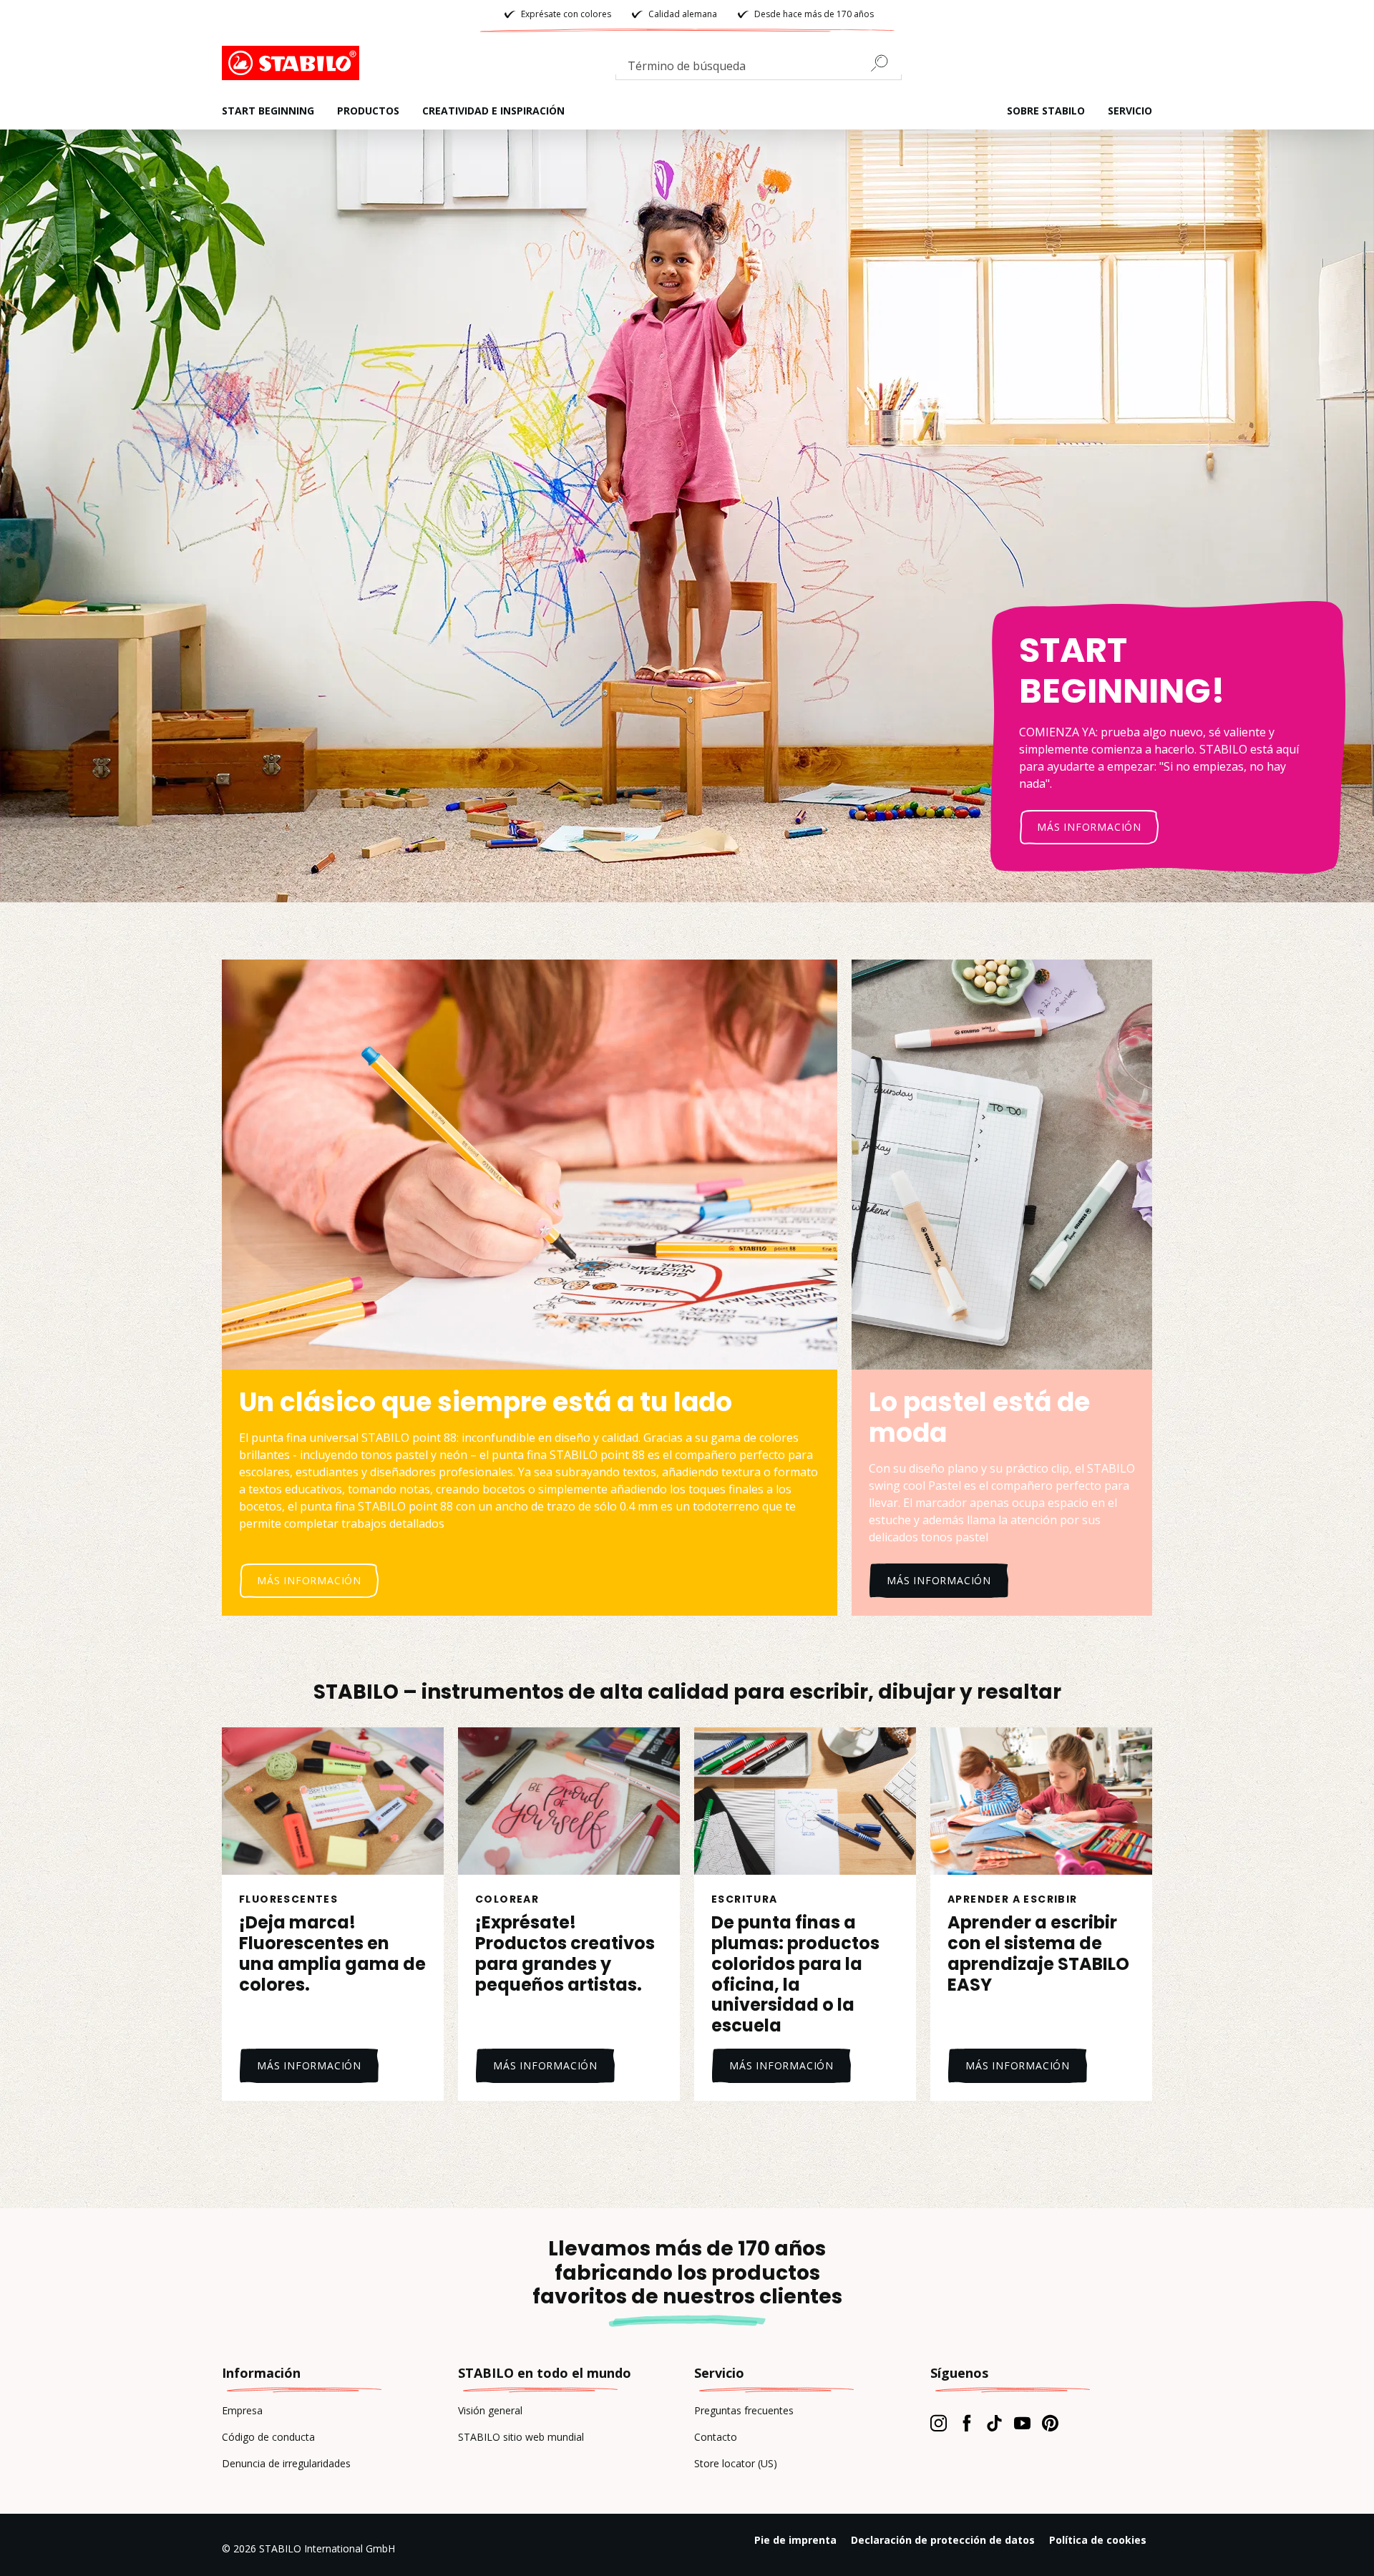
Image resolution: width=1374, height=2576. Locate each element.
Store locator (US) (736, 2463)
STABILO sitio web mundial (521, 2437)
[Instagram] (939, 2423)
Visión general (490, 2410)
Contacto (716, 2437)
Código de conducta (268, 2437)
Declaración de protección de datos (943, 2540)
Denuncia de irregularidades (286, 2463)
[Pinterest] (1050, 2423)
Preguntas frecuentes (744, 2410)
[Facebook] (966, 2423)
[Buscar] (885, 63)
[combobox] (759, 69)
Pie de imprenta (795, 2540)
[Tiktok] (994, 2423)
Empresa (242, 2410)
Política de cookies (1098, 2540)
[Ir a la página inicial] (293, 63)
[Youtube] (1022, 2423)
